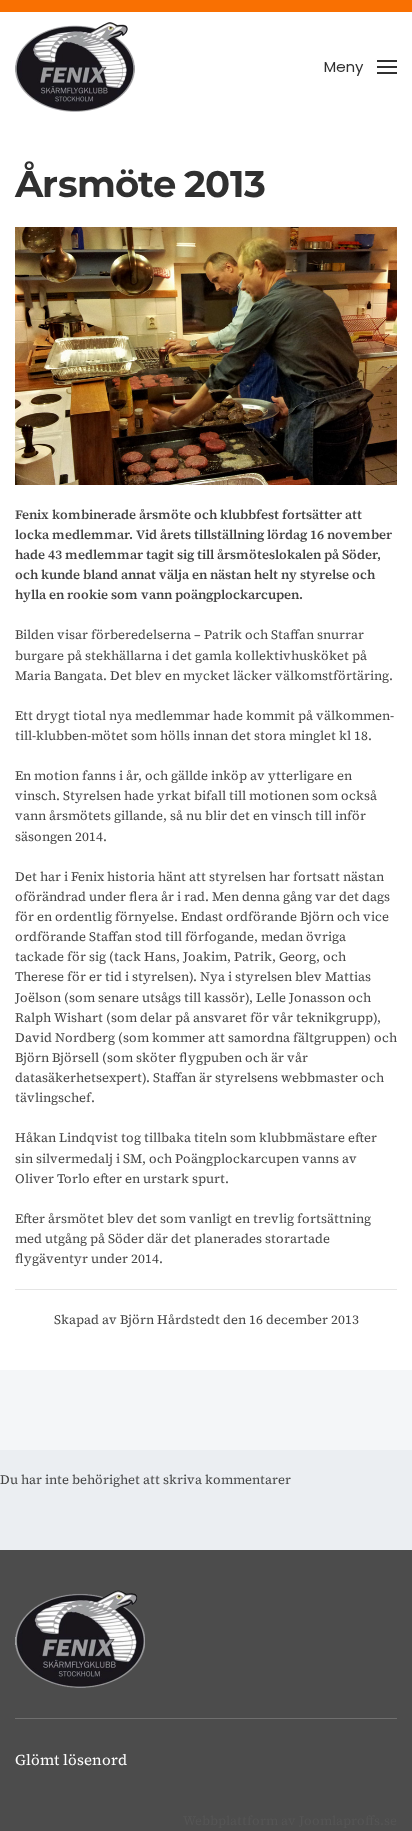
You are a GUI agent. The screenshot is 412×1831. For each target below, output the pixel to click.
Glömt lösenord (71, 1759)
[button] (360, 67)
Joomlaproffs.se (348, 1820)
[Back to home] (75, 67)
